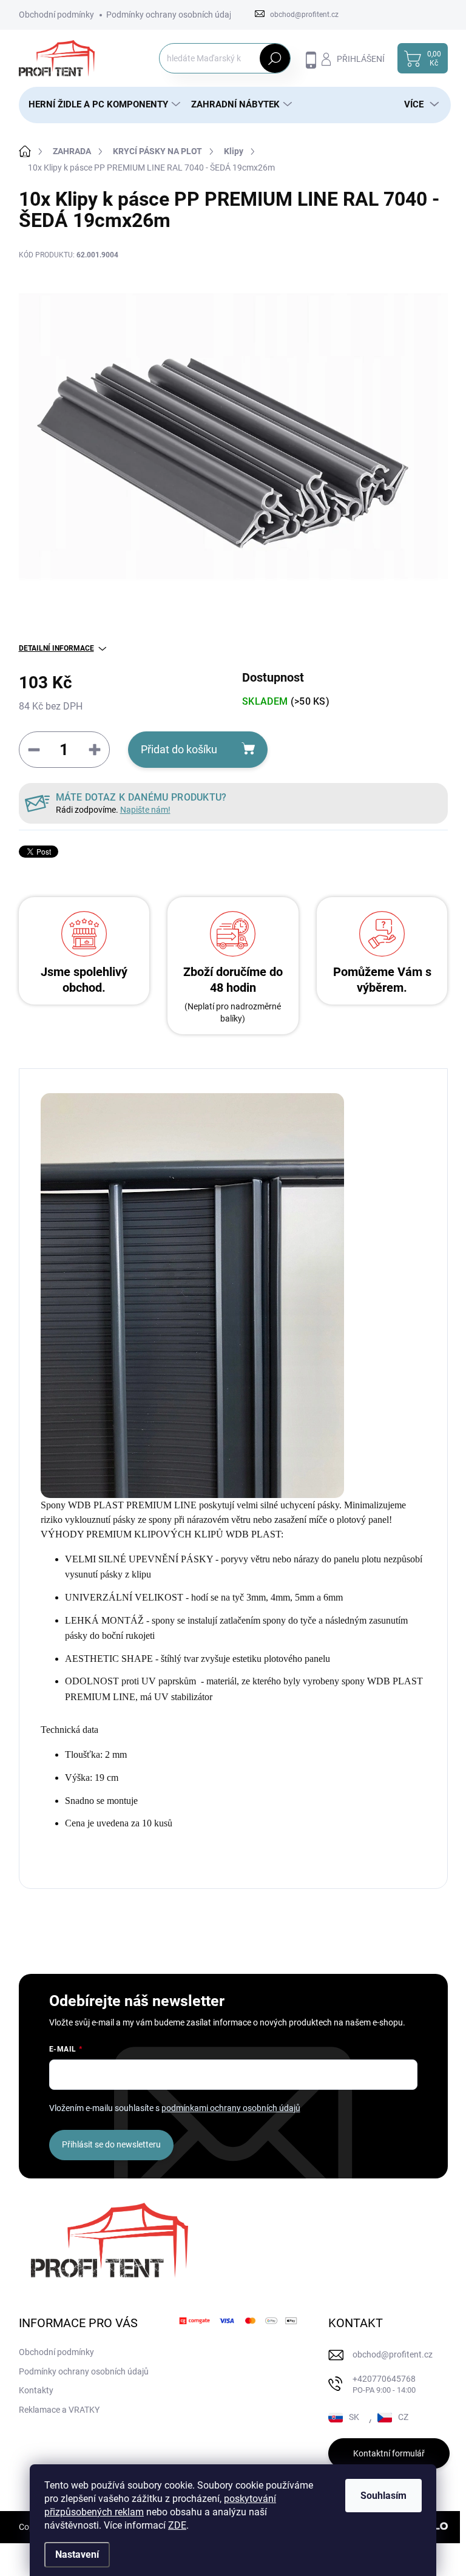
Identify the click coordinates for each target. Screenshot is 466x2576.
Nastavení (77, 2554)
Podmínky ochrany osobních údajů (171, 15)
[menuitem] (100, 105)
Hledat (275, 58)
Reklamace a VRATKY (59, 2410)
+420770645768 (384, 2384)
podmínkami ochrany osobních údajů (231, 2108)
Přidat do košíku (179, 749)
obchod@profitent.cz (393, 2354)
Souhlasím (383, 2496)
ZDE (177, 2525)
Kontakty (36, 2390)
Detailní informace (56, 648)
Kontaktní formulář (389, 2453)
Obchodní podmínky (56, 15)
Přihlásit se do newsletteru (111, 2144)
